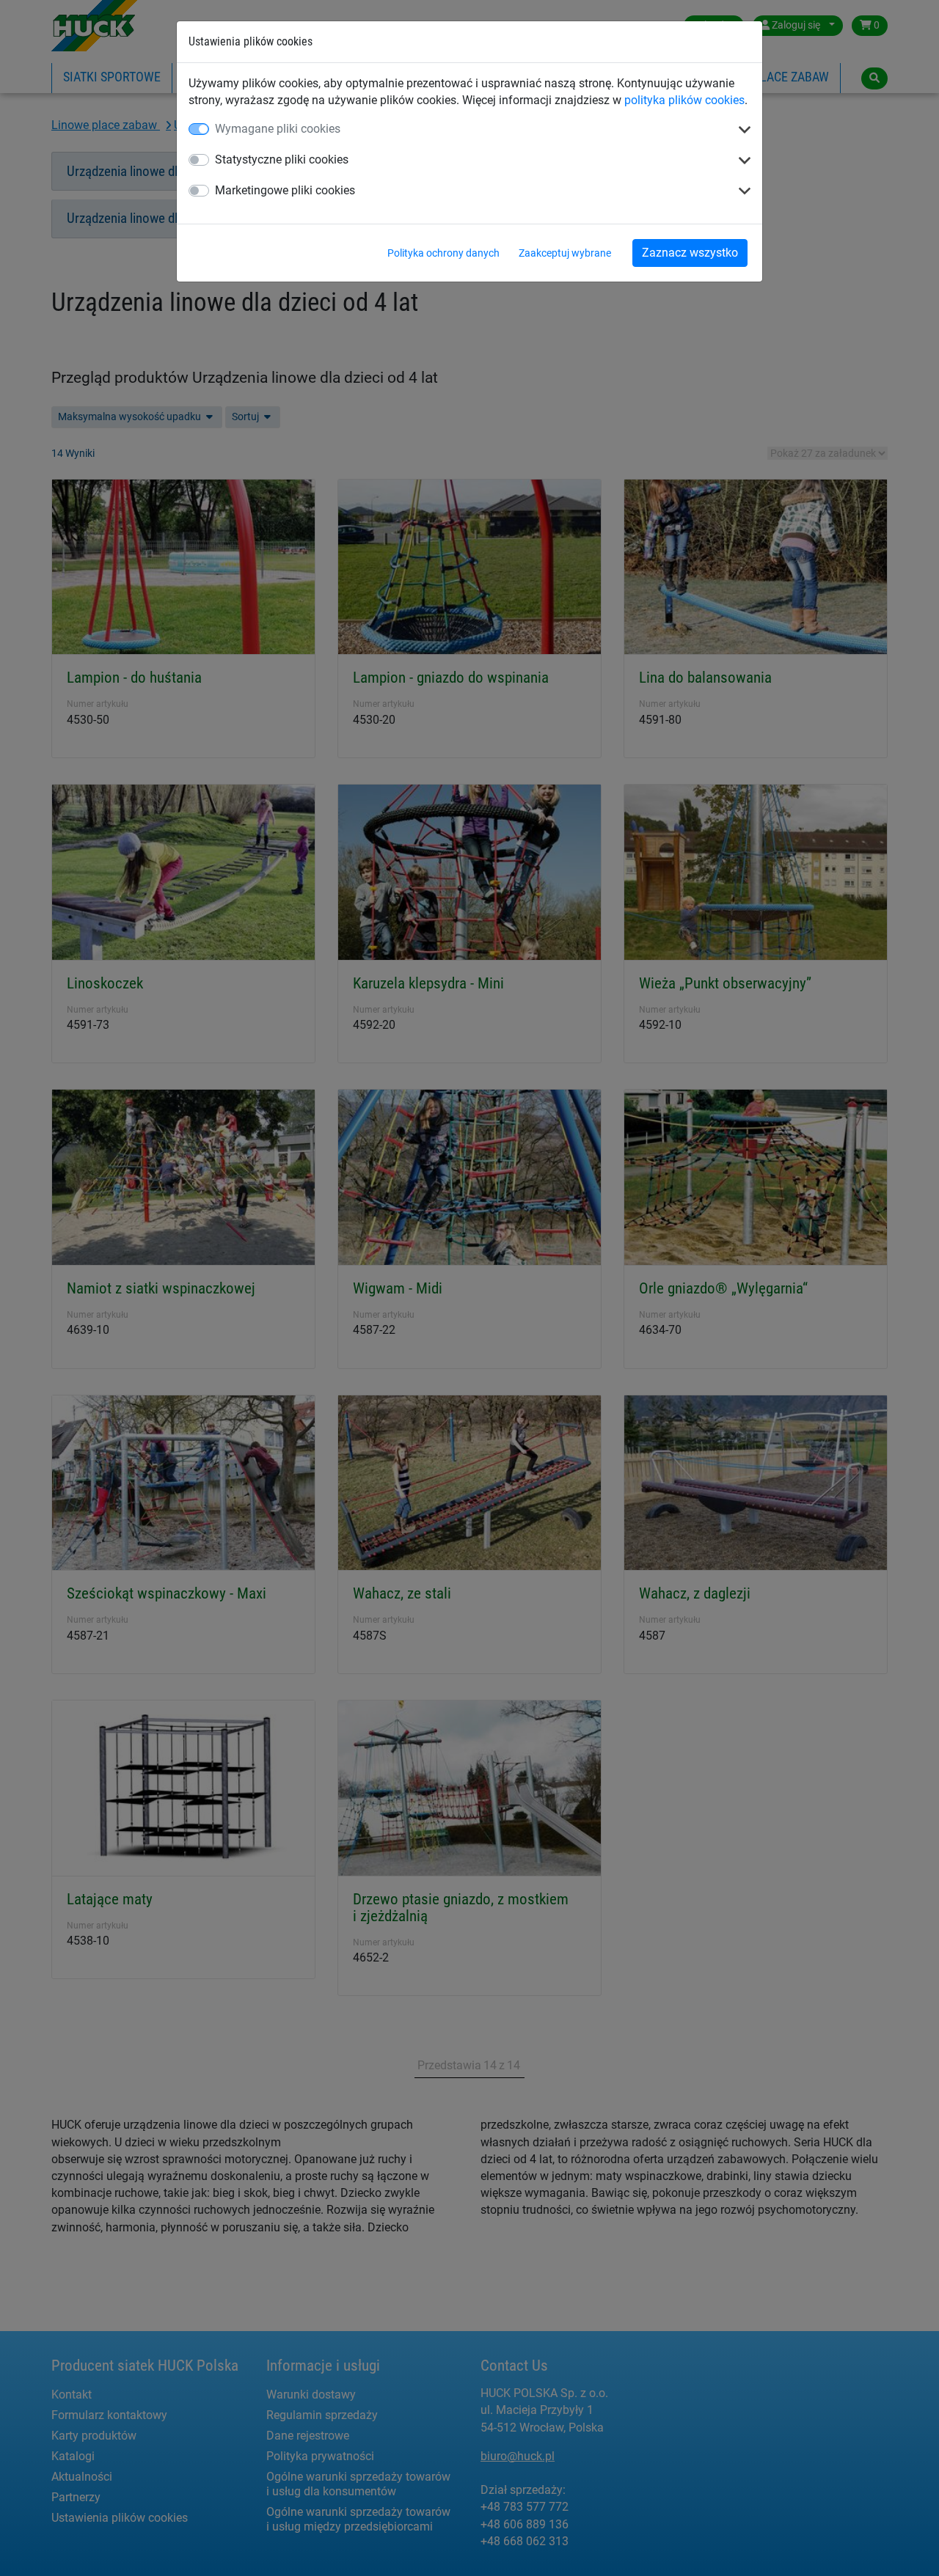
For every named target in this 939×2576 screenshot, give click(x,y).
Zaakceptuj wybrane (565, 253)
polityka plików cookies (684, 100)
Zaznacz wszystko (690, 253)
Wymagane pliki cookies (278, 129)
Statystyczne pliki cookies (282, 159)
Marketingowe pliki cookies (285, 190)
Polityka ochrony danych (443, 253)
